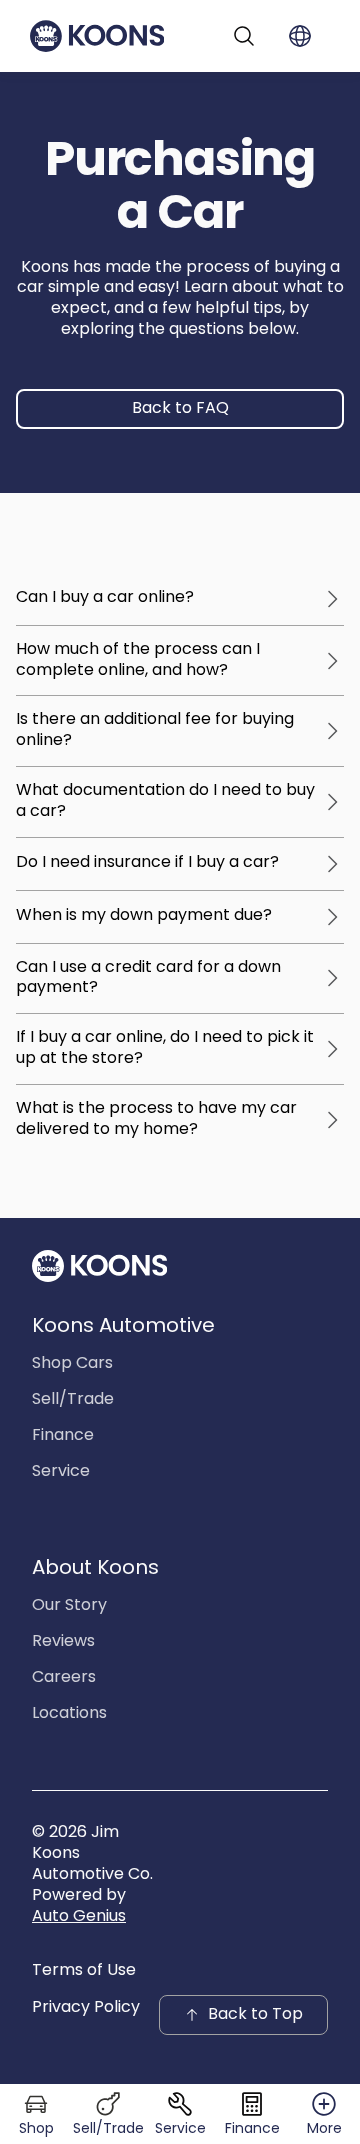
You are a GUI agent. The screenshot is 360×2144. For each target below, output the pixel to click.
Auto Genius (79, 1917)
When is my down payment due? (144, 916)
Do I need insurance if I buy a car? (147, 863)
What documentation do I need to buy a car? (165, 801)
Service (61, 1472)
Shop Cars (72, 1364)
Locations (69, 1714)
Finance (63, 1436)
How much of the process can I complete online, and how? (138, 660)
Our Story (69, 1606)
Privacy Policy (86, 2008)
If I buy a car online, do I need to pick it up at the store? (165, 1048)
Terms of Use (84, 1971)
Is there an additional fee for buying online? (155, 730)
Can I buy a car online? (105, 598)
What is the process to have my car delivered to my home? (156, 1119)
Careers (64, 1678)
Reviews (63, 1642)
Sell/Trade (73, 1400)
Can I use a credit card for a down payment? (148, 978)
